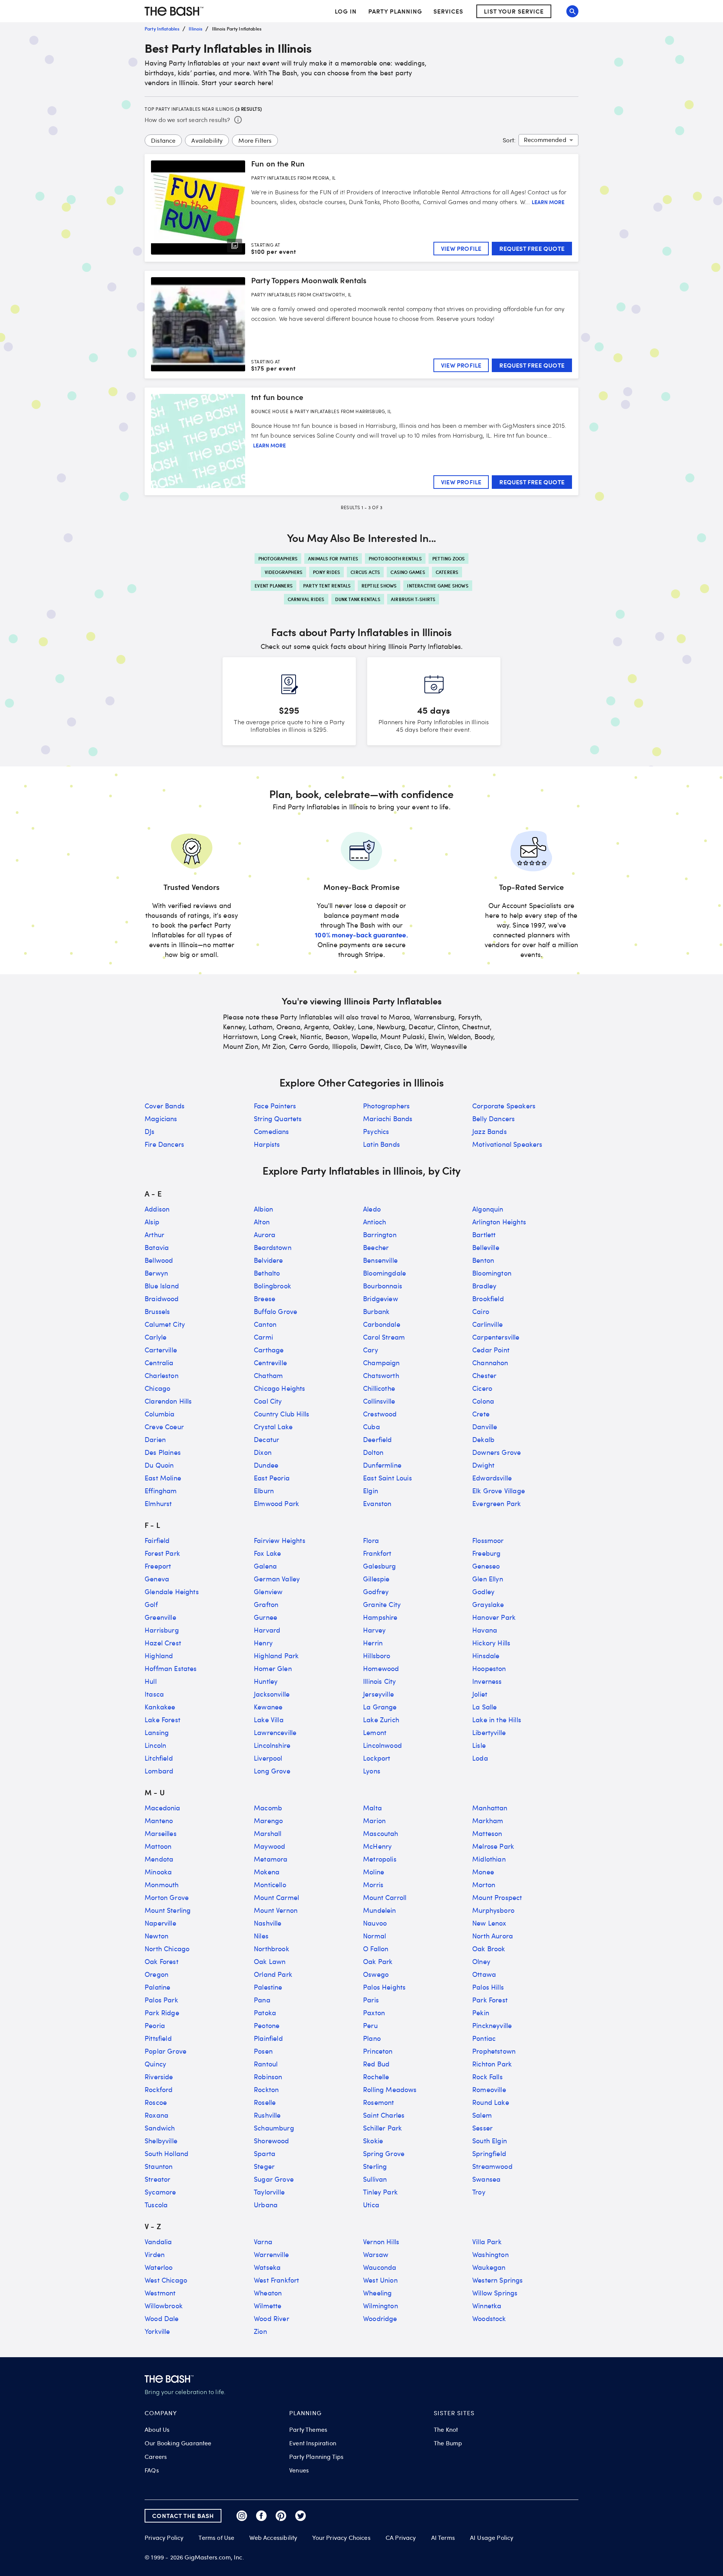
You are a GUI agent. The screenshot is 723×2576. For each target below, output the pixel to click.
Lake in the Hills (497, 1720)
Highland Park (276, 1656)
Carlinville (487, 1324)
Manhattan (490, 1808)
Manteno (159, 1821)
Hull (151, 1681)
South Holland (166, 2153)
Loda (480, 1758)
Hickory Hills (491, 1643)
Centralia (159, 1363)
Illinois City (379, 1681)
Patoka (265, 2013)
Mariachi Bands (388, 1119)
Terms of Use (216, 2538)
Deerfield (378, 1439)
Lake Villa (269, 1720)
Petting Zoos (448, 559)
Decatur (266, 1439)
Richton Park (492, 2064)
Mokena (267, 1872)
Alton (262, 1222)
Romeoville (489, 2089)
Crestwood (380, 1414)
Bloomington (492, 1273)
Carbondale (382, 1324)
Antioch (374, 1222)
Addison (157, 1209)
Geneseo (486, 1566)
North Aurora (493, 1936)
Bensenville (380, 1260)
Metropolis (380, 1859)
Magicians (161, 1119)
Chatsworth (381, 1375)
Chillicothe (379, 1388)
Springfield (489, 2153)
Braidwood (162, 1299)
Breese (265, 1299)
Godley (483, 1592)
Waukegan (489, 2267)
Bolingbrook (272, 1286)
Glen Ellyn (488, 1579)
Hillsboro (377, 1656)
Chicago (157, 1388)
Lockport (377, 1758)
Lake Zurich (381, 1720)
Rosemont (378, 2102)
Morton (484, 1885)
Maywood (269, 1846)
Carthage (269, 1350)
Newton (156, 1936)
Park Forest (490, 2000)
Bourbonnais (383, 1286)
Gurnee (265, 1617)
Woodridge (380, 2318)
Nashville (268, 1923)
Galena (265, 1566)
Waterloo (159, 2267)
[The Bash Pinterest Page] (281, 2516)
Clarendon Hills (168, 1401)
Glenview (268, 1592)
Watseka (267, 2267)
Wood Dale (162, 2318)
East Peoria (272, 1478)
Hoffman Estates (171, 1668)
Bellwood (159, 1260)
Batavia (157, 1247)
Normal (374, 1936)
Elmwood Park (276, 1503)
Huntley (266, 1681)
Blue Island (162, 1286)
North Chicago (167, 1949)
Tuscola (156, 2205)
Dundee (266, 1465)
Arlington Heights (499, 1222)
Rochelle (376, 2077)
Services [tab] (448, 11)
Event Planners (274, 586)
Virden (155, 2254)
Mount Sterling (168, 1910)
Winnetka (487, 2306)
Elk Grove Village (499, 1491)
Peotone (267, 2025)
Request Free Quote (532, 248)
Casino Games (408, 572)
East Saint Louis (387, 1478)
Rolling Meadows (390, 2089)
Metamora (271, 1859)
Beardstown (273, 1247)
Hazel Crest (163, 1643)
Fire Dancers (164, 1144)
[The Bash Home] (174, 11)
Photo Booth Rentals (395, 559)
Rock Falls (487, 2077)
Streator (157, 2179)
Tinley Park (380, 2192)
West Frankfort (276, 2280)
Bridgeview (381, 1299)
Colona (483, 1401)
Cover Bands (165, 1106)
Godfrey (376, 1592)
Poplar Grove (165, 2051)
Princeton (378, 2051)
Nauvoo (375, 1923)
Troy (479, 2192)
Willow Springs (495, 2293)
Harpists (267, 1144)
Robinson (268, 2077)
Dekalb (483, 1439)
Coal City (268, 1401)
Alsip (152, 1222)
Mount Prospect (497, 1897)
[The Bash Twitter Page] (300, 2516)
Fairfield (157, 1540)
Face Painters (275, 1106)
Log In (346, 11)
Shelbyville (161, 2141)
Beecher (376, 1247)
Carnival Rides (306, 599)
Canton (265, 1324)
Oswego (376, 1974)
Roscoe (156, 2102)
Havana (485, 1630)
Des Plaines (163, 1452)
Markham (488, 1821)
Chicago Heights (280, 1388)
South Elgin (490, 2141)
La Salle (484, 1707)
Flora (371, 1540)
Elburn (264, 1491)
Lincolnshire (272, 1745)
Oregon (156, 1974)
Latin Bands (381, 1144)
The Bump (448, 2443)
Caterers (447, 572)
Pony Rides (326, 572)
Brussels (157, 1311)
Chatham (268, 1375)
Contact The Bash (183, 2516)
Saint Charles (384, 2115)
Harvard (267, 1630)
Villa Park (487, 2242)
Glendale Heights (172, 1592)
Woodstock (489, 2318)
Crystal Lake (273, 1427)
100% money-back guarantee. (361, 935)
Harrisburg (162, 1630)
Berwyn (156, 1273)
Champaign (381, 1363)
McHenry (377, 1846)
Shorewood (272, 2141)
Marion (374, 1821)
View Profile (461, 248)
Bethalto (267, 1273)
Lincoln (155, 1745)
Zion (260, 2331)
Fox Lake (267, 1553)
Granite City (382, 1604)
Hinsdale (486, 1656)
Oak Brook (489, 1949)
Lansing (157, 1732)
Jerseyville (378, 1694)
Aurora (265, 1235)
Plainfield (268, 2038)
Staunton (159, 2166)
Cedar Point (491, 1350)
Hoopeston (489, 1668)
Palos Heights (384, 1987)
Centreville (270, 1363)
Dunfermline (382, 1465)
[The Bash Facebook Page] (261, 2516)
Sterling (375, 2166)
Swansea (486, 2179)
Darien (155, 1439)
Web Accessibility (273, 2538)
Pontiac (484, 2038)
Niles (261, 1936)
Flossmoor (488, 1540)
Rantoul (266, 2064)
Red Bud (376, 2064)
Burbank (376, 1311)
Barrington (380, 1235)
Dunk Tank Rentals (358, 599)
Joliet (480, 1694)
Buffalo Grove (275, 1311)
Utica (371, 2205)
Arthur (154, 1235)
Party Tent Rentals (327, 586)
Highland (159, 1656)
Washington (490, 2254)
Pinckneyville (492, 2025)
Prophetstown (494, 2051)
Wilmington (381, 2306)
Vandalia (158, 2242)
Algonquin (488, 1209)
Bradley (484, 1286)
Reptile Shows (379, 586)
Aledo (372, 1209)
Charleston (162, 1375)
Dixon (263, 1452)
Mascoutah (381, 1833)
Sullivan (375, 2179)
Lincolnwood (382, 1745)
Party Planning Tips (316, 2457)
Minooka (158, 1872)
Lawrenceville (275, 1732)
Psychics (376, 1131)
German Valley (277, 1579)
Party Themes (308, 2429)
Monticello (270, 1885)
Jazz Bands (490, 1131)
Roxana (156, 2115)
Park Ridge (162, 2013)
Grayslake (488, 1604)
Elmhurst (158, 1503)
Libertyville (489, 1732)
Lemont (375, 1732)
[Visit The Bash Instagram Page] (242, 2516)
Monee (483, 1872)
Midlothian (489, 1859)
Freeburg (486, 1553)
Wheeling (377, 2293)
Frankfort (377, 1553)
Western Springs (498, 2280)
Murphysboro (493, 1910)
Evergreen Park (496, 1503)
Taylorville (269, 2192)
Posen (263, 2051)
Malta (372, 1808)
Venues (299, 2470)
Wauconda (380, 2267)
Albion (263, 1209)
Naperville (160, 1923)
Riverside (159, 2077)
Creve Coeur (164, 1427)
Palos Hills (488, 1987)
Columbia (159, 1414)
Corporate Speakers (504, 1106)
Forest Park (162, 1553)
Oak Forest (162, 1961)
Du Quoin (159, 1465)
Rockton (266, 2089)
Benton (483, 1260)
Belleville (486, 1247)
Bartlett (484, 1235)
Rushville (267, 2115)
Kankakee (160, 1707)
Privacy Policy (164, 2538)
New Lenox (489, 1923)
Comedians (272, 1131)
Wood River (272, 2318)
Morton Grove (167, 1897)
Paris (371, 2000)
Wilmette (268, 2306)
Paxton (374, 2013)
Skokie (373, 2141)
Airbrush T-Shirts (413, 599)
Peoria (155, 2025)
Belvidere (268, 1260)
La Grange (380, 1707)
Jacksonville (272, 1694)
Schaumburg (274, 2128)
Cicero (482, 1388)
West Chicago (166, 2280)
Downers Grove (496, 1452)
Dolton (373, 1452)
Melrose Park (493, 1846)
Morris (373, 1885)
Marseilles (161, 1833)
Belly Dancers (493, 1119)
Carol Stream (384, 1337)
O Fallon (376, 1949)
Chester (484, 1375)
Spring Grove (384, 2153)
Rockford (159, 2089)
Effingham (161, 1491)
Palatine (157, 1987)
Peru (370, 2025)
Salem (482, 2115)
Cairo (481, 1311)
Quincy (155, 2064)
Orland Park (273, 1974)
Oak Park (378, 1961)
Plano (372, 2038)
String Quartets (278, 1119)
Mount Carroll (385, 1897)
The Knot (446, 2429)
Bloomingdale (384, 1273)
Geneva (157, 1579)
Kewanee (268, 1707)
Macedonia (162, 1808)
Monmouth (162, 1885)
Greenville (160, 1617)
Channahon (490, 1363)
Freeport (158, 1566)
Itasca (154, 1694)
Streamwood (492, 2166)
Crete (481, 1414)
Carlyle (156, 1337)
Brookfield (488, 1299)
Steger (264, 2166)
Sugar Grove (274, 2179)
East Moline (163, 1478)
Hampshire (380, 1617)
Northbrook (272, 1949)
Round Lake (491, 2102)
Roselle (265, 2102)
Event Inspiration (313, 2443)
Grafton (266, 1604)
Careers (156, 2457)
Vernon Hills (381, 2242)
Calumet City (165, 1324)
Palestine (268, 1987)
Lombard (159, 1771)
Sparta (265, 2153)
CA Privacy (401, 2538)
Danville (485, 1427)
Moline (374, 1872)
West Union (380, 2280)
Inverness (487, 1681)
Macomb (268, 1808)
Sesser (482, 2128)
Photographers (278, 559)
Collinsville (379, 1401)
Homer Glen (273, 1668)
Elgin (371, 1491)
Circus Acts (365, 572)
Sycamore (160, 2192)
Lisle (479, 1745)
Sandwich (160, 2128)
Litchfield (159, 1758)
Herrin (373, 1643)
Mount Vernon (276, 1910)
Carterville (161, 1350)
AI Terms (443, 2538)
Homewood (381, 1668)
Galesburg (380, 1566)
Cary (371, 1350)
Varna (263, 2242)
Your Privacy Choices (341, 2538)
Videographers (284, 572)
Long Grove (272, 1771)
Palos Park (161, 2000)
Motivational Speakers (507, 1144)
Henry (263, 1643)
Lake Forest (162, 1720)
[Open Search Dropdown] (572, 11)
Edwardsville (492, 1478)
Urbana (266, 2205)
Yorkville (157, 2331)
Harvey (374, 1630)
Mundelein (380, 1910)
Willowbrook (164, 2306)
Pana (262, 2000)
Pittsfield (158, 2038)
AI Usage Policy (492, 2538)
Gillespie (376, 1579)
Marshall (268, 1833)
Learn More (548, 202)
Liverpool (268, 1758)
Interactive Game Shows (438, 586)
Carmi (263, 1337)
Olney (481, 1961)
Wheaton (268, 2293)
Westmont (160, 2293)
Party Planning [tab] (395, 11)
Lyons (372, 1771)
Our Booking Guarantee (178, 2443)
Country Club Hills (281, 1414)
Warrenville (271, 2254)
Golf (151, 1604)
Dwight (483, 1465)
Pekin (481, 2013)
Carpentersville (496, 1337)
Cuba (371, 1427)
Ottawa (484, 1974)
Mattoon (158, 1846)
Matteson (487, 1833)
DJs (150, 1131)
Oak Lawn (270, 1961)
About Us (157, 2429)
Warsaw (376, 2254)
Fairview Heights (280, 1540)
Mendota (159, 1859)
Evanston (377, 1503)
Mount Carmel (276, 1897)
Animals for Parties (333, 559)
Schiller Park (382, 2128)
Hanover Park (494, 1617)
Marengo (268, 1821)
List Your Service (514, 11)
